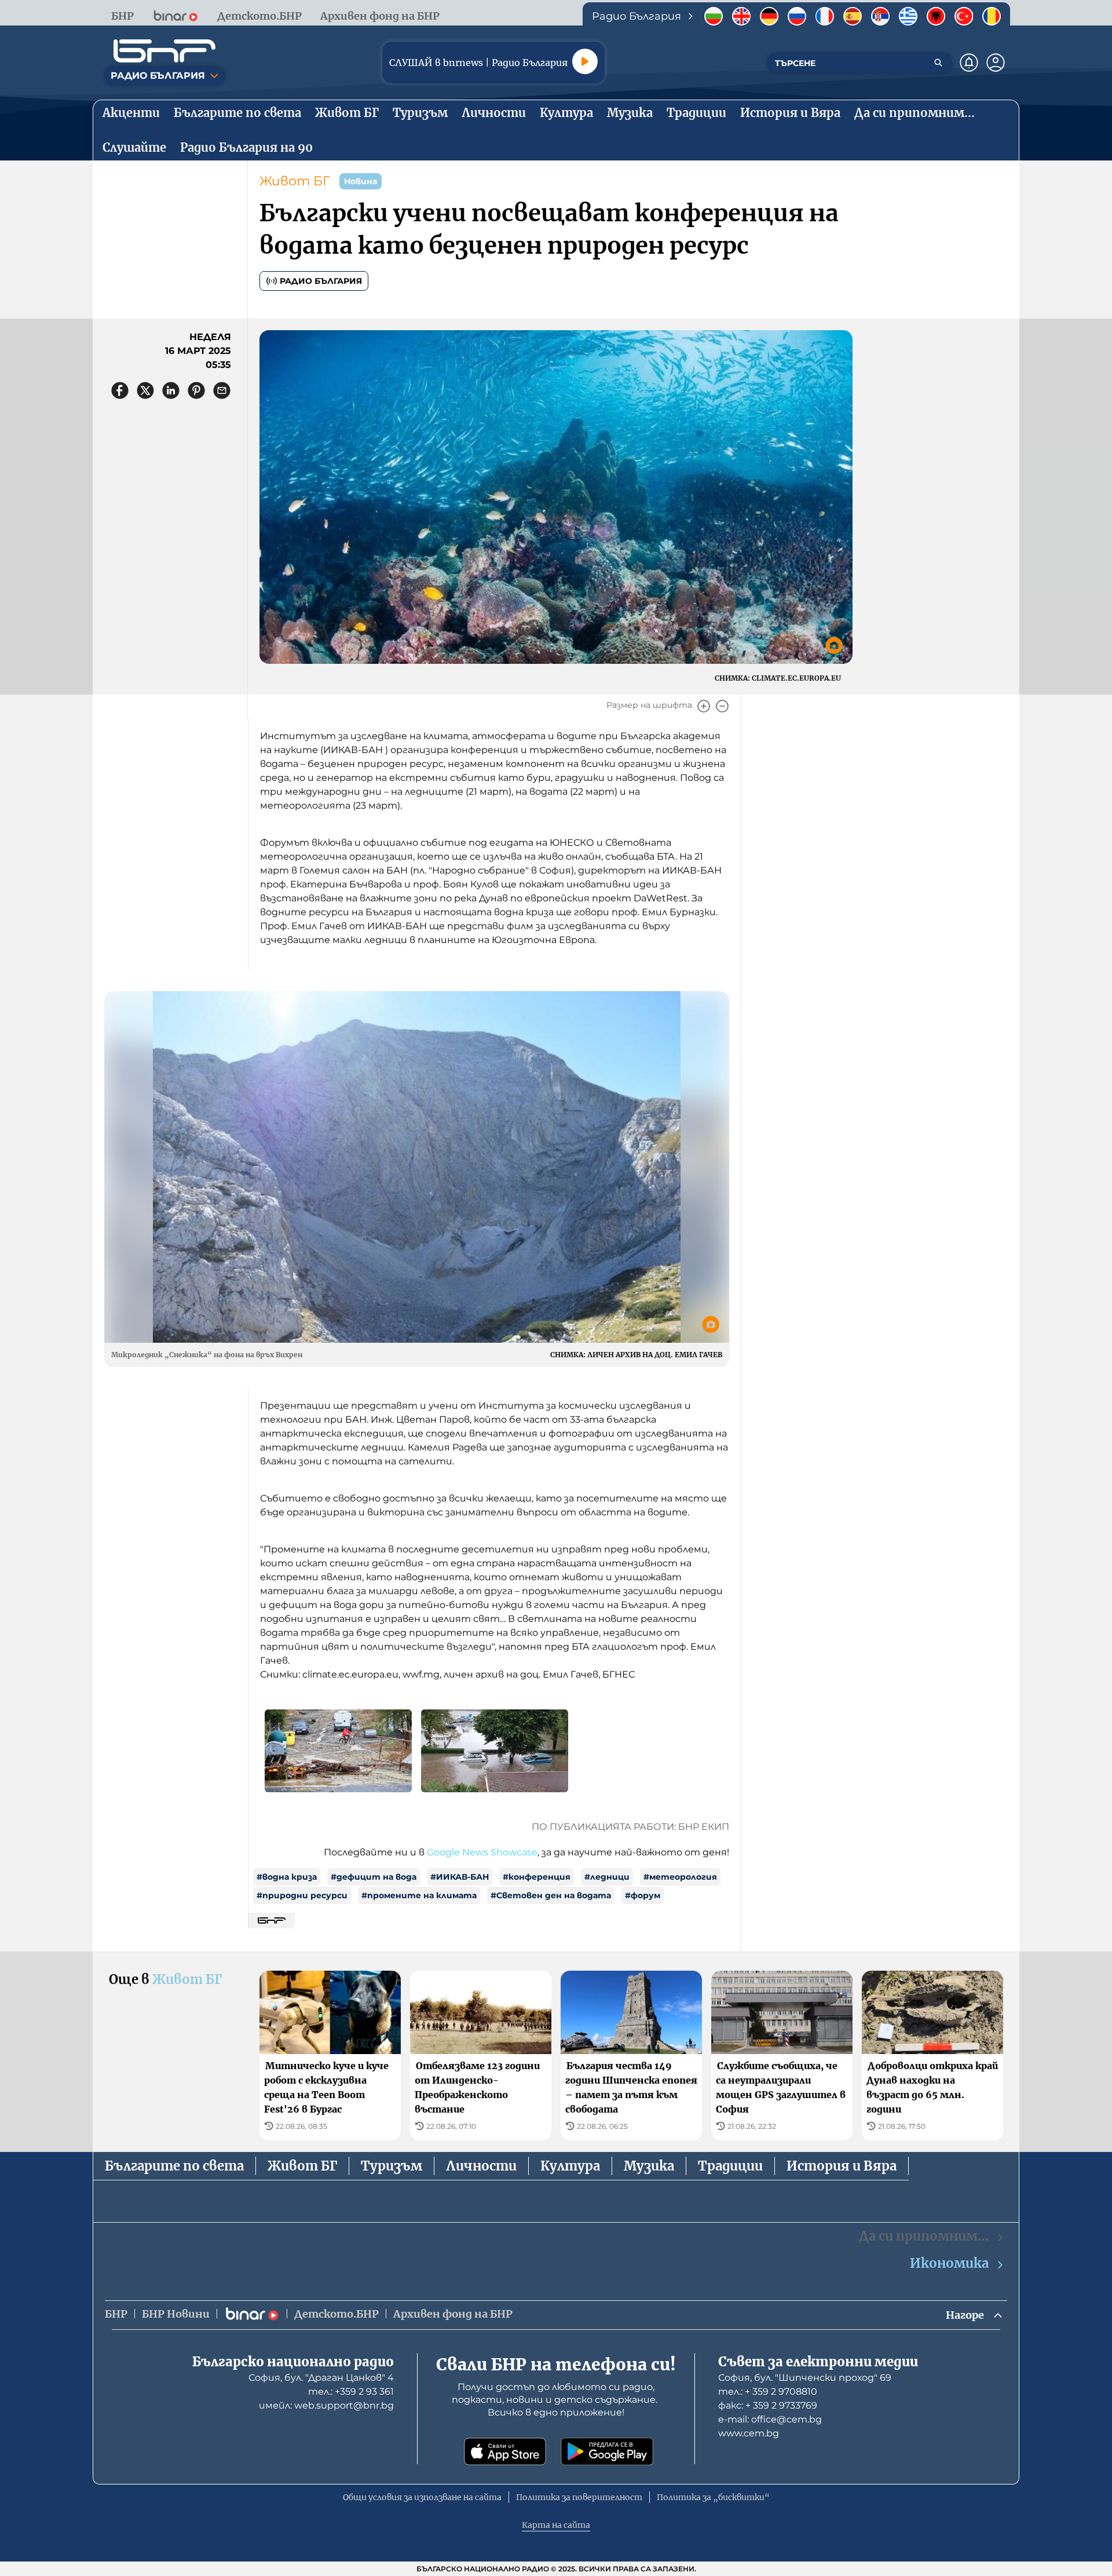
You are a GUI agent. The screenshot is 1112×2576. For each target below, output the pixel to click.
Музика (649, 2166)
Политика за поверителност (579, 2497)
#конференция (537, 1877)
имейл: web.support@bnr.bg (326, 2405)
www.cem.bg (749, 2433)
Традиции (730, 2166)
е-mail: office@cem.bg (770, 2419)
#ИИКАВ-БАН (460, 1877)
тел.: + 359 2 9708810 (768, 2392)
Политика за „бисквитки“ (713, 2497)
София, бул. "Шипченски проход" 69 (805, 2378)
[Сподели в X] (145, 390)
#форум (643, 1895)
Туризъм (392, 2166)
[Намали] (722, 706)
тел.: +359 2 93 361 (351, 2392)
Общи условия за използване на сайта (422, 2497)
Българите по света (174, 2166)
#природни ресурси (302, 1895)
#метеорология (680, 1877)
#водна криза (287, 1877)
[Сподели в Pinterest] (196, 390)
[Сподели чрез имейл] (222, 390)
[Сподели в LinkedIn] (171, 390)
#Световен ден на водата (551, 1895)
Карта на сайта (556, 2525)
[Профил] (996, 63)
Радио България (321, 281)
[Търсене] (938, 63)
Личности (481, 2166)
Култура (570, 2166)
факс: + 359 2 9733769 (768, 2405)
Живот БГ (295, 181)
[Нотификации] (969, 63)
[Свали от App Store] (505, 2451)
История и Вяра (842, 2166)
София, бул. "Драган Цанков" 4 (321, 2378)
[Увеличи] (704, 706)
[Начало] (164, 51)
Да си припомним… (924, 2236)
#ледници (607, 1877)
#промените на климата (419, 1895)
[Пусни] (585, 61)
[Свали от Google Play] (607, 2451)
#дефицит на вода (374, 1877)
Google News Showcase (482, 1852)
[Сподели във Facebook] (120, 390)
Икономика (949, 2263)
